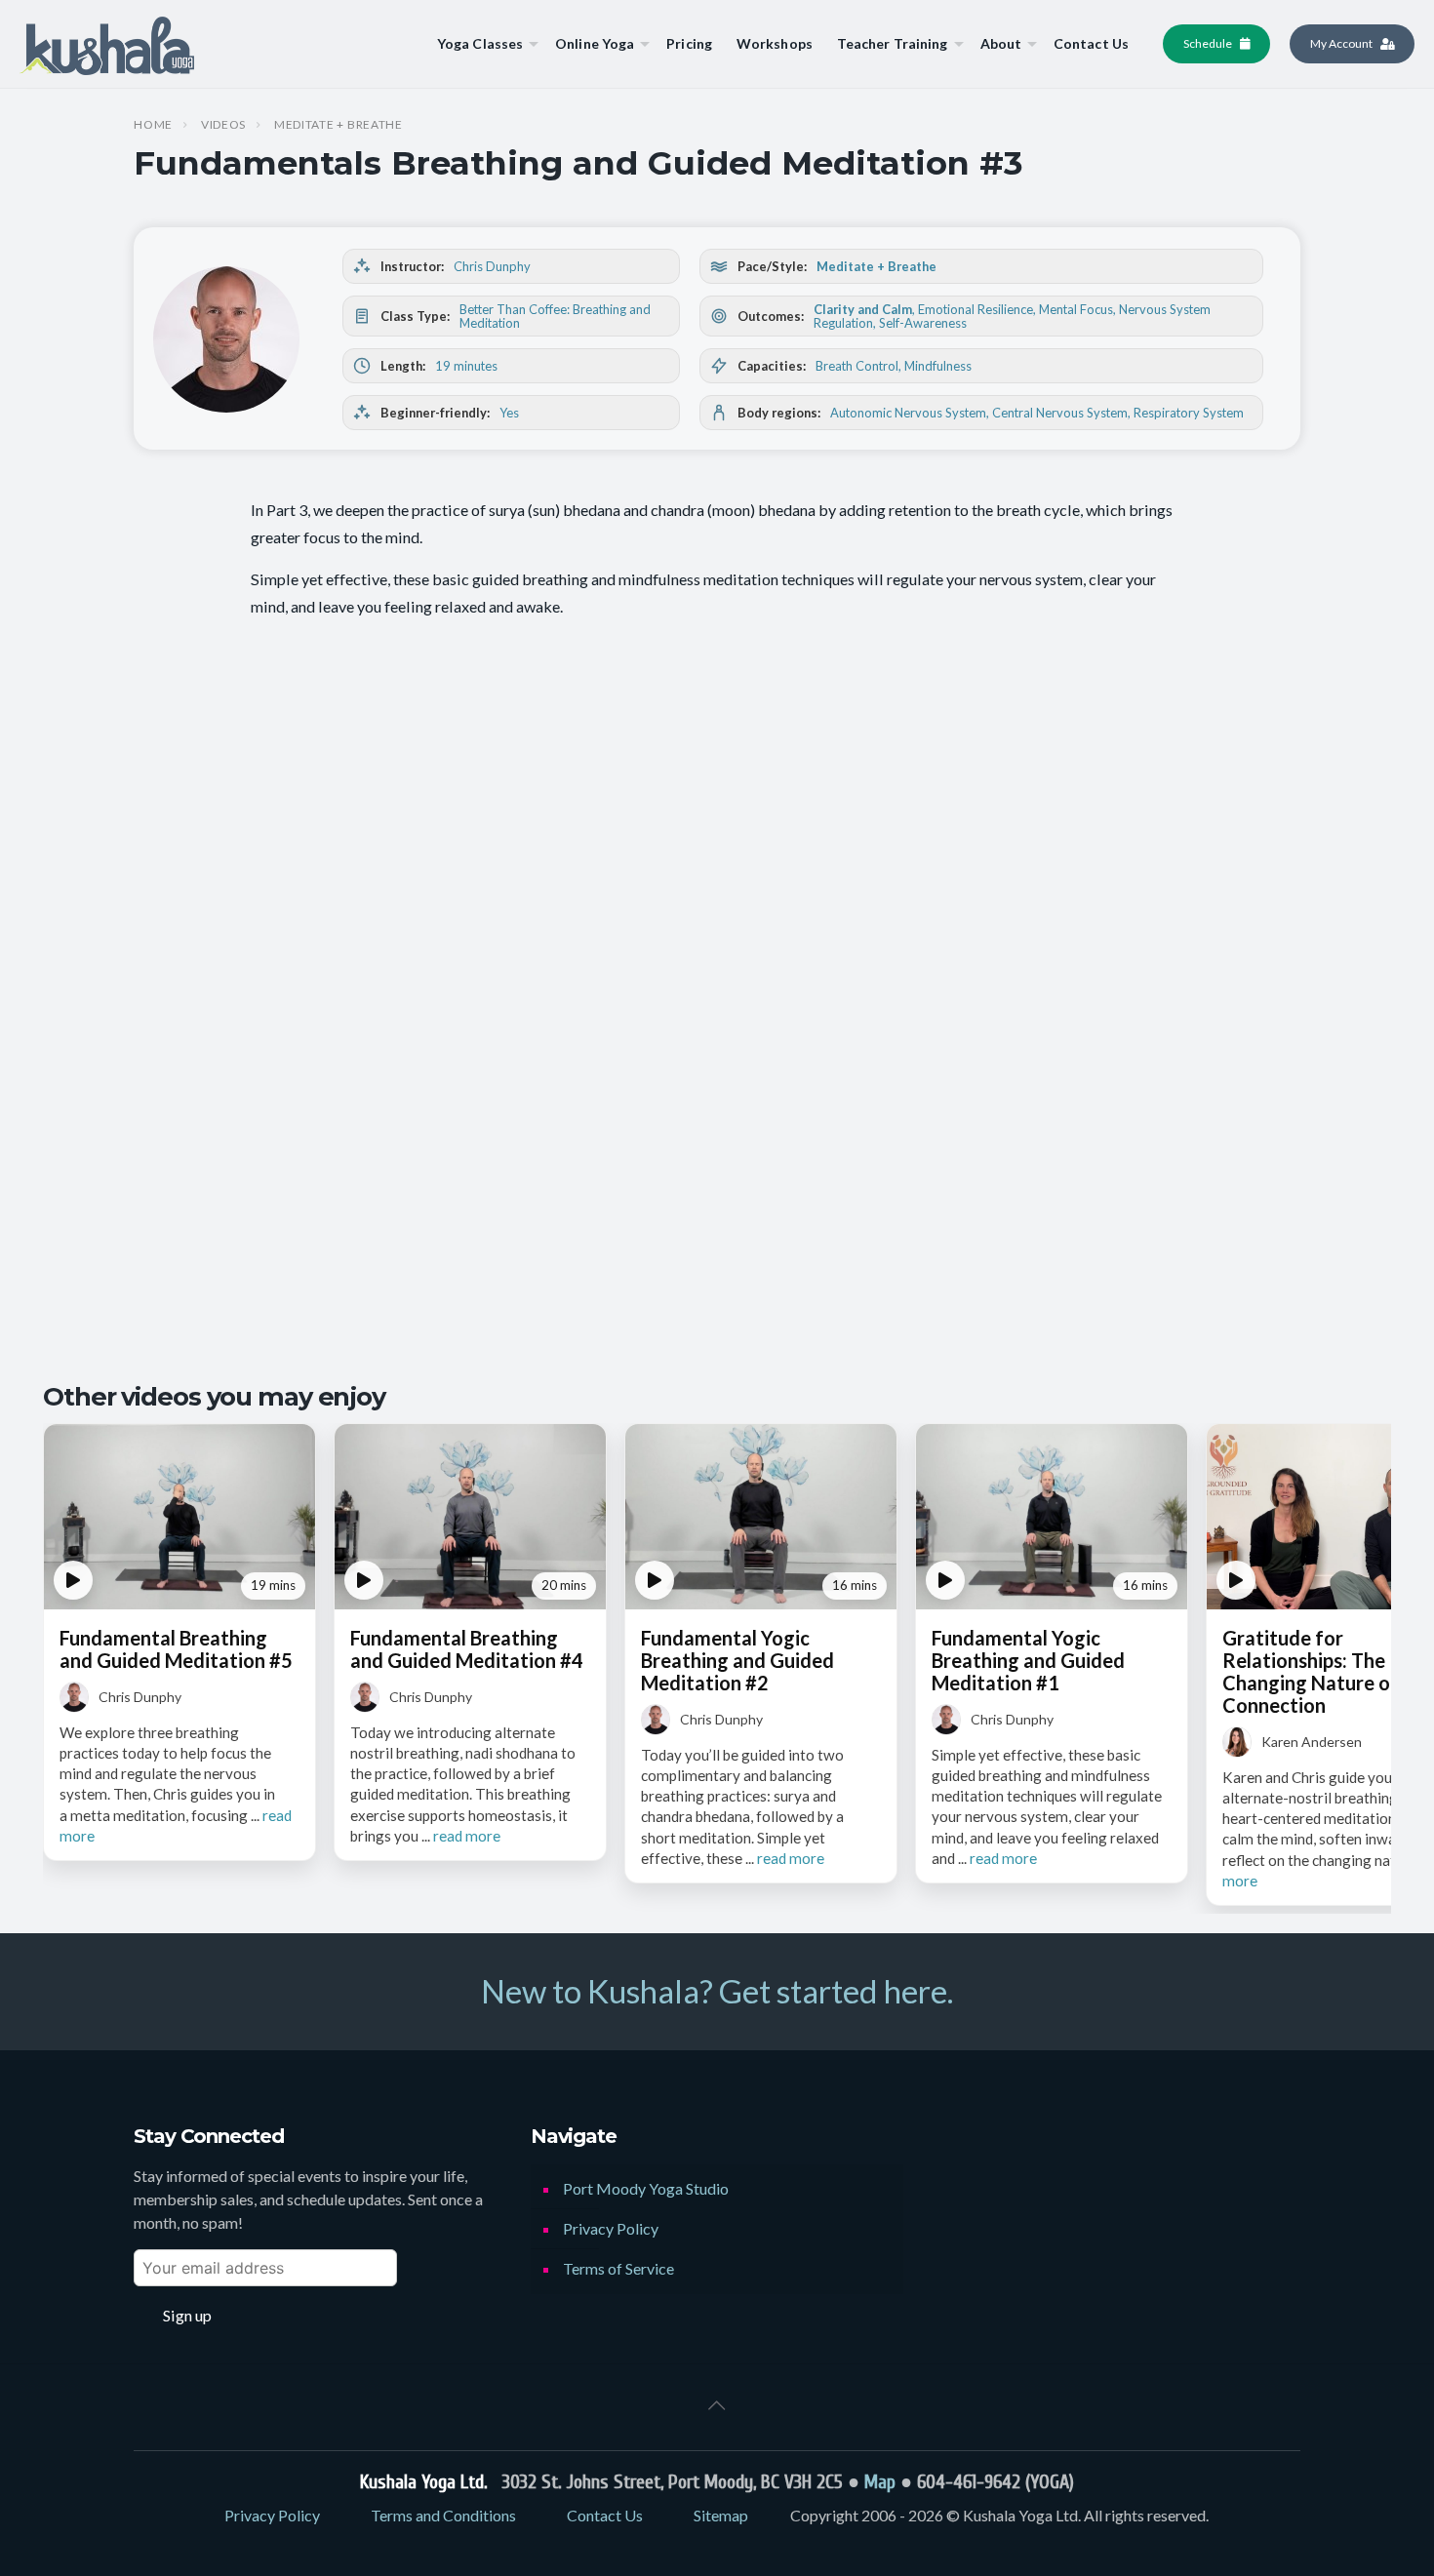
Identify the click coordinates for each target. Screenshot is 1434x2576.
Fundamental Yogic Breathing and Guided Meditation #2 (737, 1660)
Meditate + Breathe (339, 125)
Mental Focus (1076, 309)
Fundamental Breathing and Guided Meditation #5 (176, 1649)
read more (467, 1836)
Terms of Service (618, 2268)
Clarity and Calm (863, 309)
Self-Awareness (923, 323)
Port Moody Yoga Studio (646, 2188)
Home (153, 125)
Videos (223, 125)
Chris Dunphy (492, 266)
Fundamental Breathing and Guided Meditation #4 (467, 1649)
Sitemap (721, 2515)
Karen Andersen (1312, 1742)
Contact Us (605, 2515)
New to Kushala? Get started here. (717, 1991)
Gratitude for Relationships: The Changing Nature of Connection (1311, 1671)
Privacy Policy (611, 2228)
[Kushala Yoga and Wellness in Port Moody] (107, 44)
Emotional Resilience (976, 309)
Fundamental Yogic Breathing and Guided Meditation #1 (1028, 1660)
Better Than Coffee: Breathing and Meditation (555, 316)
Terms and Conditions (443, 2515)
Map (880, 2482)
